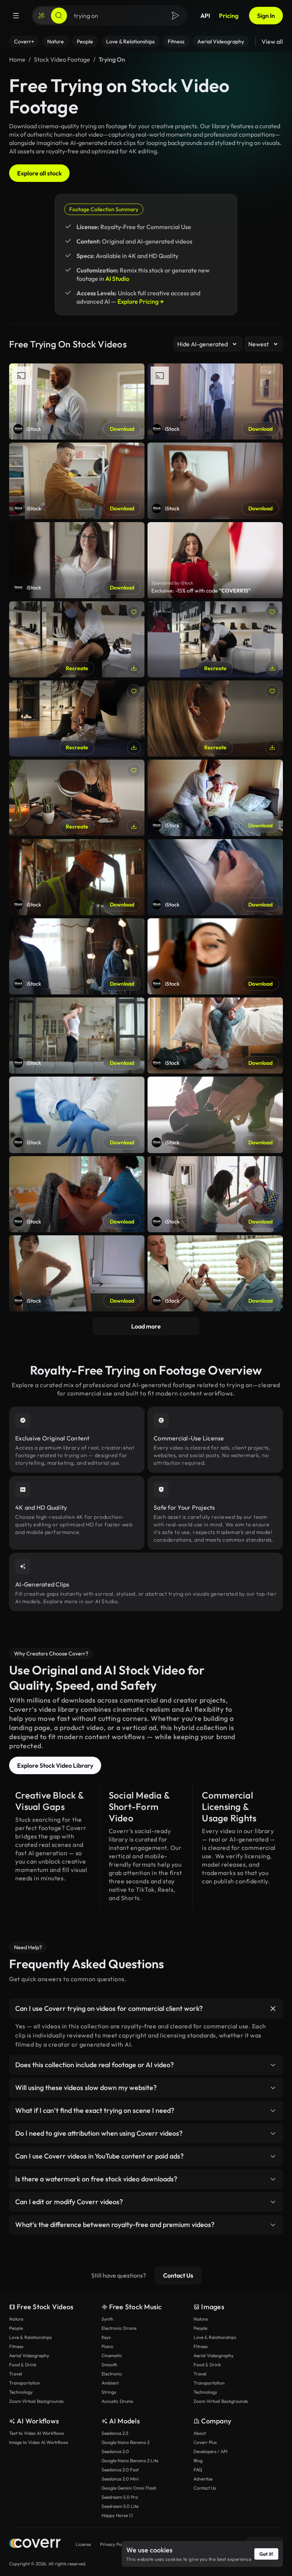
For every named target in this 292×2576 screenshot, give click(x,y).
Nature (16, 2319)
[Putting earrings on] (77, 798)
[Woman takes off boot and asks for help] (77, 639)
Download (122, 429)
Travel (16, 2374)
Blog (198, 2461)
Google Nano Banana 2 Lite (130, 2461)
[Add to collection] (134, 612)
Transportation (25, 2383)
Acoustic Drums (117, 2401)
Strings (109, 2392)
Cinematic (112, 2355)
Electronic (112, 2374)
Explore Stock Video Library (55, 1765)
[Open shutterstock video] (215, 560)
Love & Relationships (30, 2337)
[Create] (41, 16)
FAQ (198, 2470)
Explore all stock (39, 173)
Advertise (203, 2479)
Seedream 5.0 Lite (120, 2506)
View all (272, 41)
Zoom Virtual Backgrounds (36, 2401)
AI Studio (117, 279)
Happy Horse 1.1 (117, 2515)
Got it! (266, 2554)
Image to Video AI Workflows (39, 2442)
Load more (146, 1326)
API (205, 16)
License (83, 2544)
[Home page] (35, 2544)
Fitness (16, 2346)
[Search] (59, 16)
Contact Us (178, 2275)
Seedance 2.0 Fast (120, 2470)
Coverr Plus (205, 2442)
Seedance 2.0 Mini (120, 2479)
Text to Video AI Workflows (36, 2433)
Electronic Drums (119, 2328)
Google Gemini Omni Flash (129, 2488)
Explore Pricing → (141, 301)
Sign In (266, 16)
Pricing (229, 16)
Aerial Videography (29, 2355)
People (16, 2328)
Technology (21, 2392)
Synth (107, 2319)
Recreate (77, 668)
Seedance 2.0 (115, 2451)
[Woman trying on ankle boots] (77, 718)
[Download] (134, 668)
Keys (106, 2337)
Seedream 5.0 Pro (120, 2497)
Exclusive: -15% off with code (201, 591)
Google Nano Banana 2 (125, 2442)
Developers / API (210, 2451)
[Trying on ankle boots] (215, 639)
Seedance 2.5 (115, 2433)
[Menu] (16, 16)
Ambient (110, 2383)
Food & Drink (23, 2365)
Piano (107, 2346)
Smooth (109, 2365)
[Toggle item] (273, 2009)
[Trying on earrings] (215, 718)
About (200, 2433)
